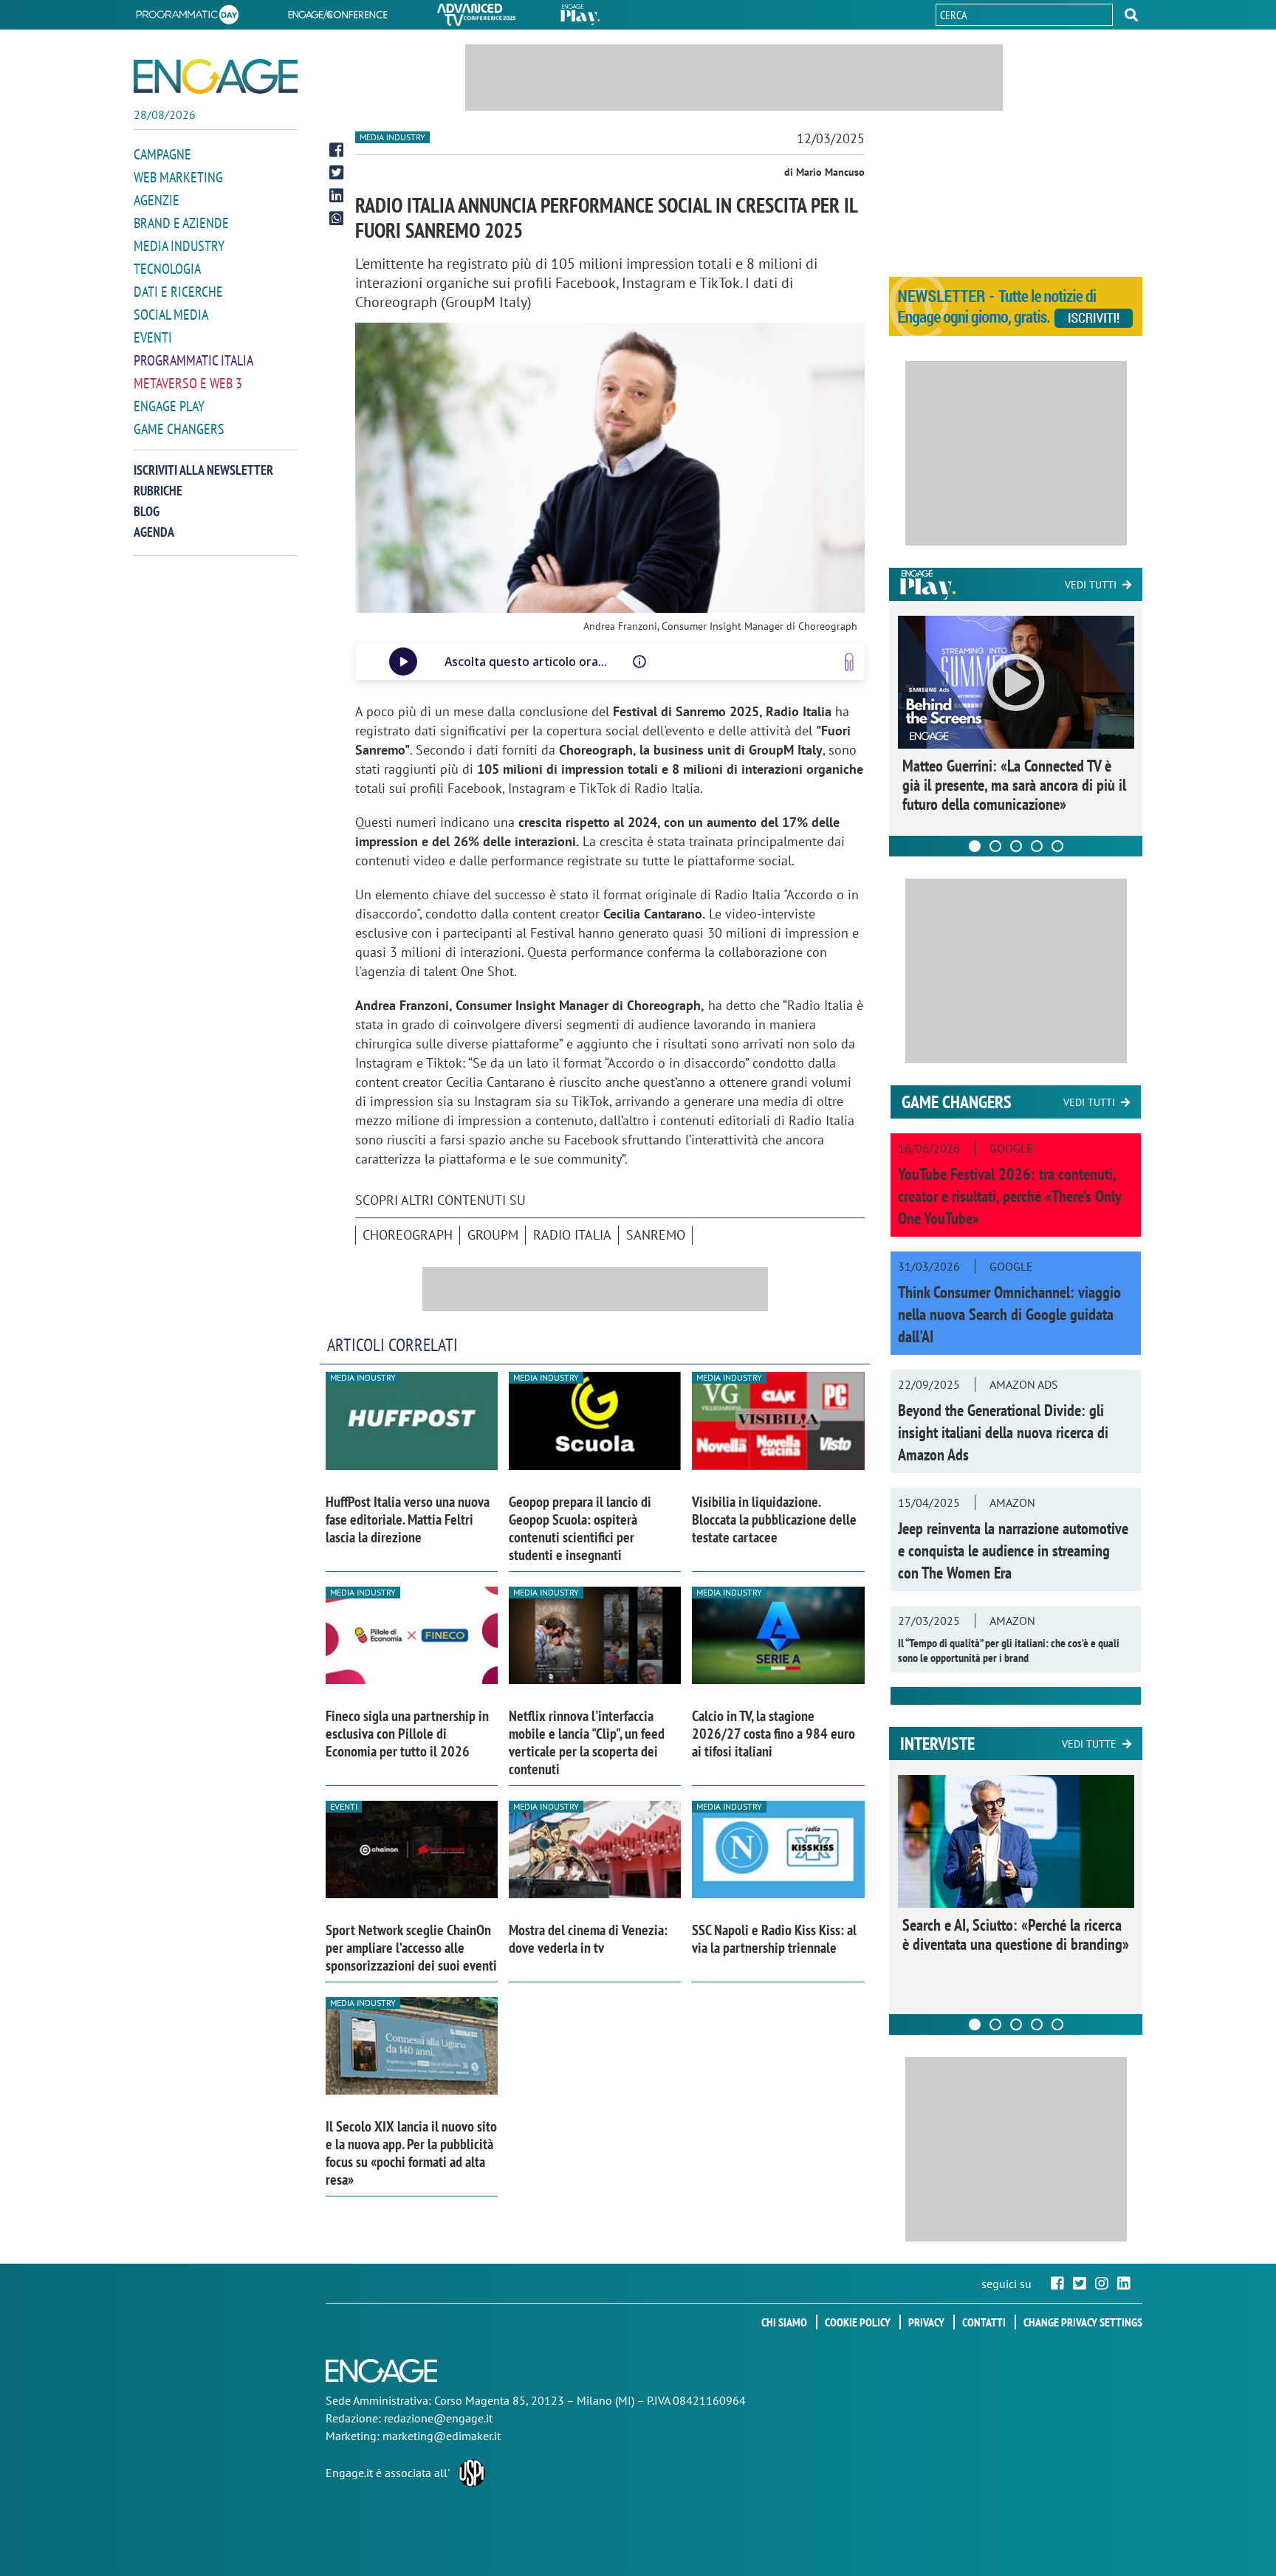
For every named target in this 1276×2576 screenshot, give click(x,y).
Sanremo (656, 1235)
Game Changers (179, 429)
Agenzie (157, 200)
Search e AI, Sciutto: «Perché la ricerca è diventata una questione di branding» (1016, 1934)
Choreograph (408, 1235)
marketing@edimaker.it (442, 2436)
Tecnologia (167, 269)
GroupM (493, 1235)
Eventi (153, 337)
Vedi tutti (1091, 585)
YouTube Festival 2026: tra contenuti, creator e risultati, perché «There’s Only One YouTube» (1009, 1196)
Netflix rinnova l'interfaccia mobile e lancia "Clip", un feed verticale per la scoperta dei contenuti (587, 1742)
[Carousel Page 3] (1016, 846)
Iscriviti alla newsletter (203, 470)
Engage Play (169, 406)
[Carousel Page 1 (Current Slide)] (975, 846)
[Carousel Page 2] (995, 846)
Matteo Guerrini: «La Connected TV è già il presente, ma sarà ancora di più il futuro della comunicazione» (1014, 785)
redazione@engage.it (438, 2418)
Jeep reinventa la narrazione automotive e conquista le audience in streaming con (1013, 1550)
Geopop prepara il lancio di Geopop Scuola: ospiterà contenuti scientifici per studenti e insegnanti (580, 1528)
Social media (171, 315)
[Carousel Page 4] (1037, 846)
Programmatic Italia (193, 360)
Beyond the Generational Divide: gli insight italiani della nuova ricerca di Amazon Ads (1003, 1432)
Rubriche (158, 491)
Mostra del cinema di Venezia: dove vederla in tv (588, 1939)
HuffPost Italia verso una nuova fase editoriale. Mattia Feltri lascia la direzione (408, 1519)
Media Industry (179, 246)
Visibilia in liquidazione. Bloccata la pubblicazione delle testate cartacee (774, 1519)
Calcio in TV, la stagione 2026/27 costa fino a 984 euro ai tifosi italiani (774, 1734)
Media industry (392, 137)
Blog (147, 511)
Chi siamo (784, 2322)
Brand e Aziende (181, 223)
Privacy (926, 2322)
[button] (1131, 15)
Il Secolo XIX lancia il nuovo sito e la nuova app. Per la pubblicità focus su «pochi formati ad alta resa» (411, 2153)
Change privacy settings (1083, 2322)
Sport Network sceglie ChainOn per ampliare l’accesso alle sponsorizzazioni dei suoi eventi (411, 1948)
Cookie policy (858, 2322)
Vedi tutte (1089, 1744)
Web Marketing (178, 177)
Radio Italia (572, 1235)
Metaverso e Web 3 (188, 383)
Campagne (162, 154)
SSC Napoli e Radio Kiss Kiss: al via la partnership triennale (774, 1939)
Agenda (154, 532)
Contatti (984, 2322)
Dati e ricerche (178, 292)
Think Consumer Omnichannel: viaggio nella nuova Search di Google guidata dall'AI (1009, 1314)
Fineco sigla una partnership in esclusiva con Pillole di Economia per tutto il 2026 (407, 1734)
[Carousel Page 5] (1057, 846)
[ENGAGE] (216, 76)
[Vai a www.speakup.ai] (849, 662)
